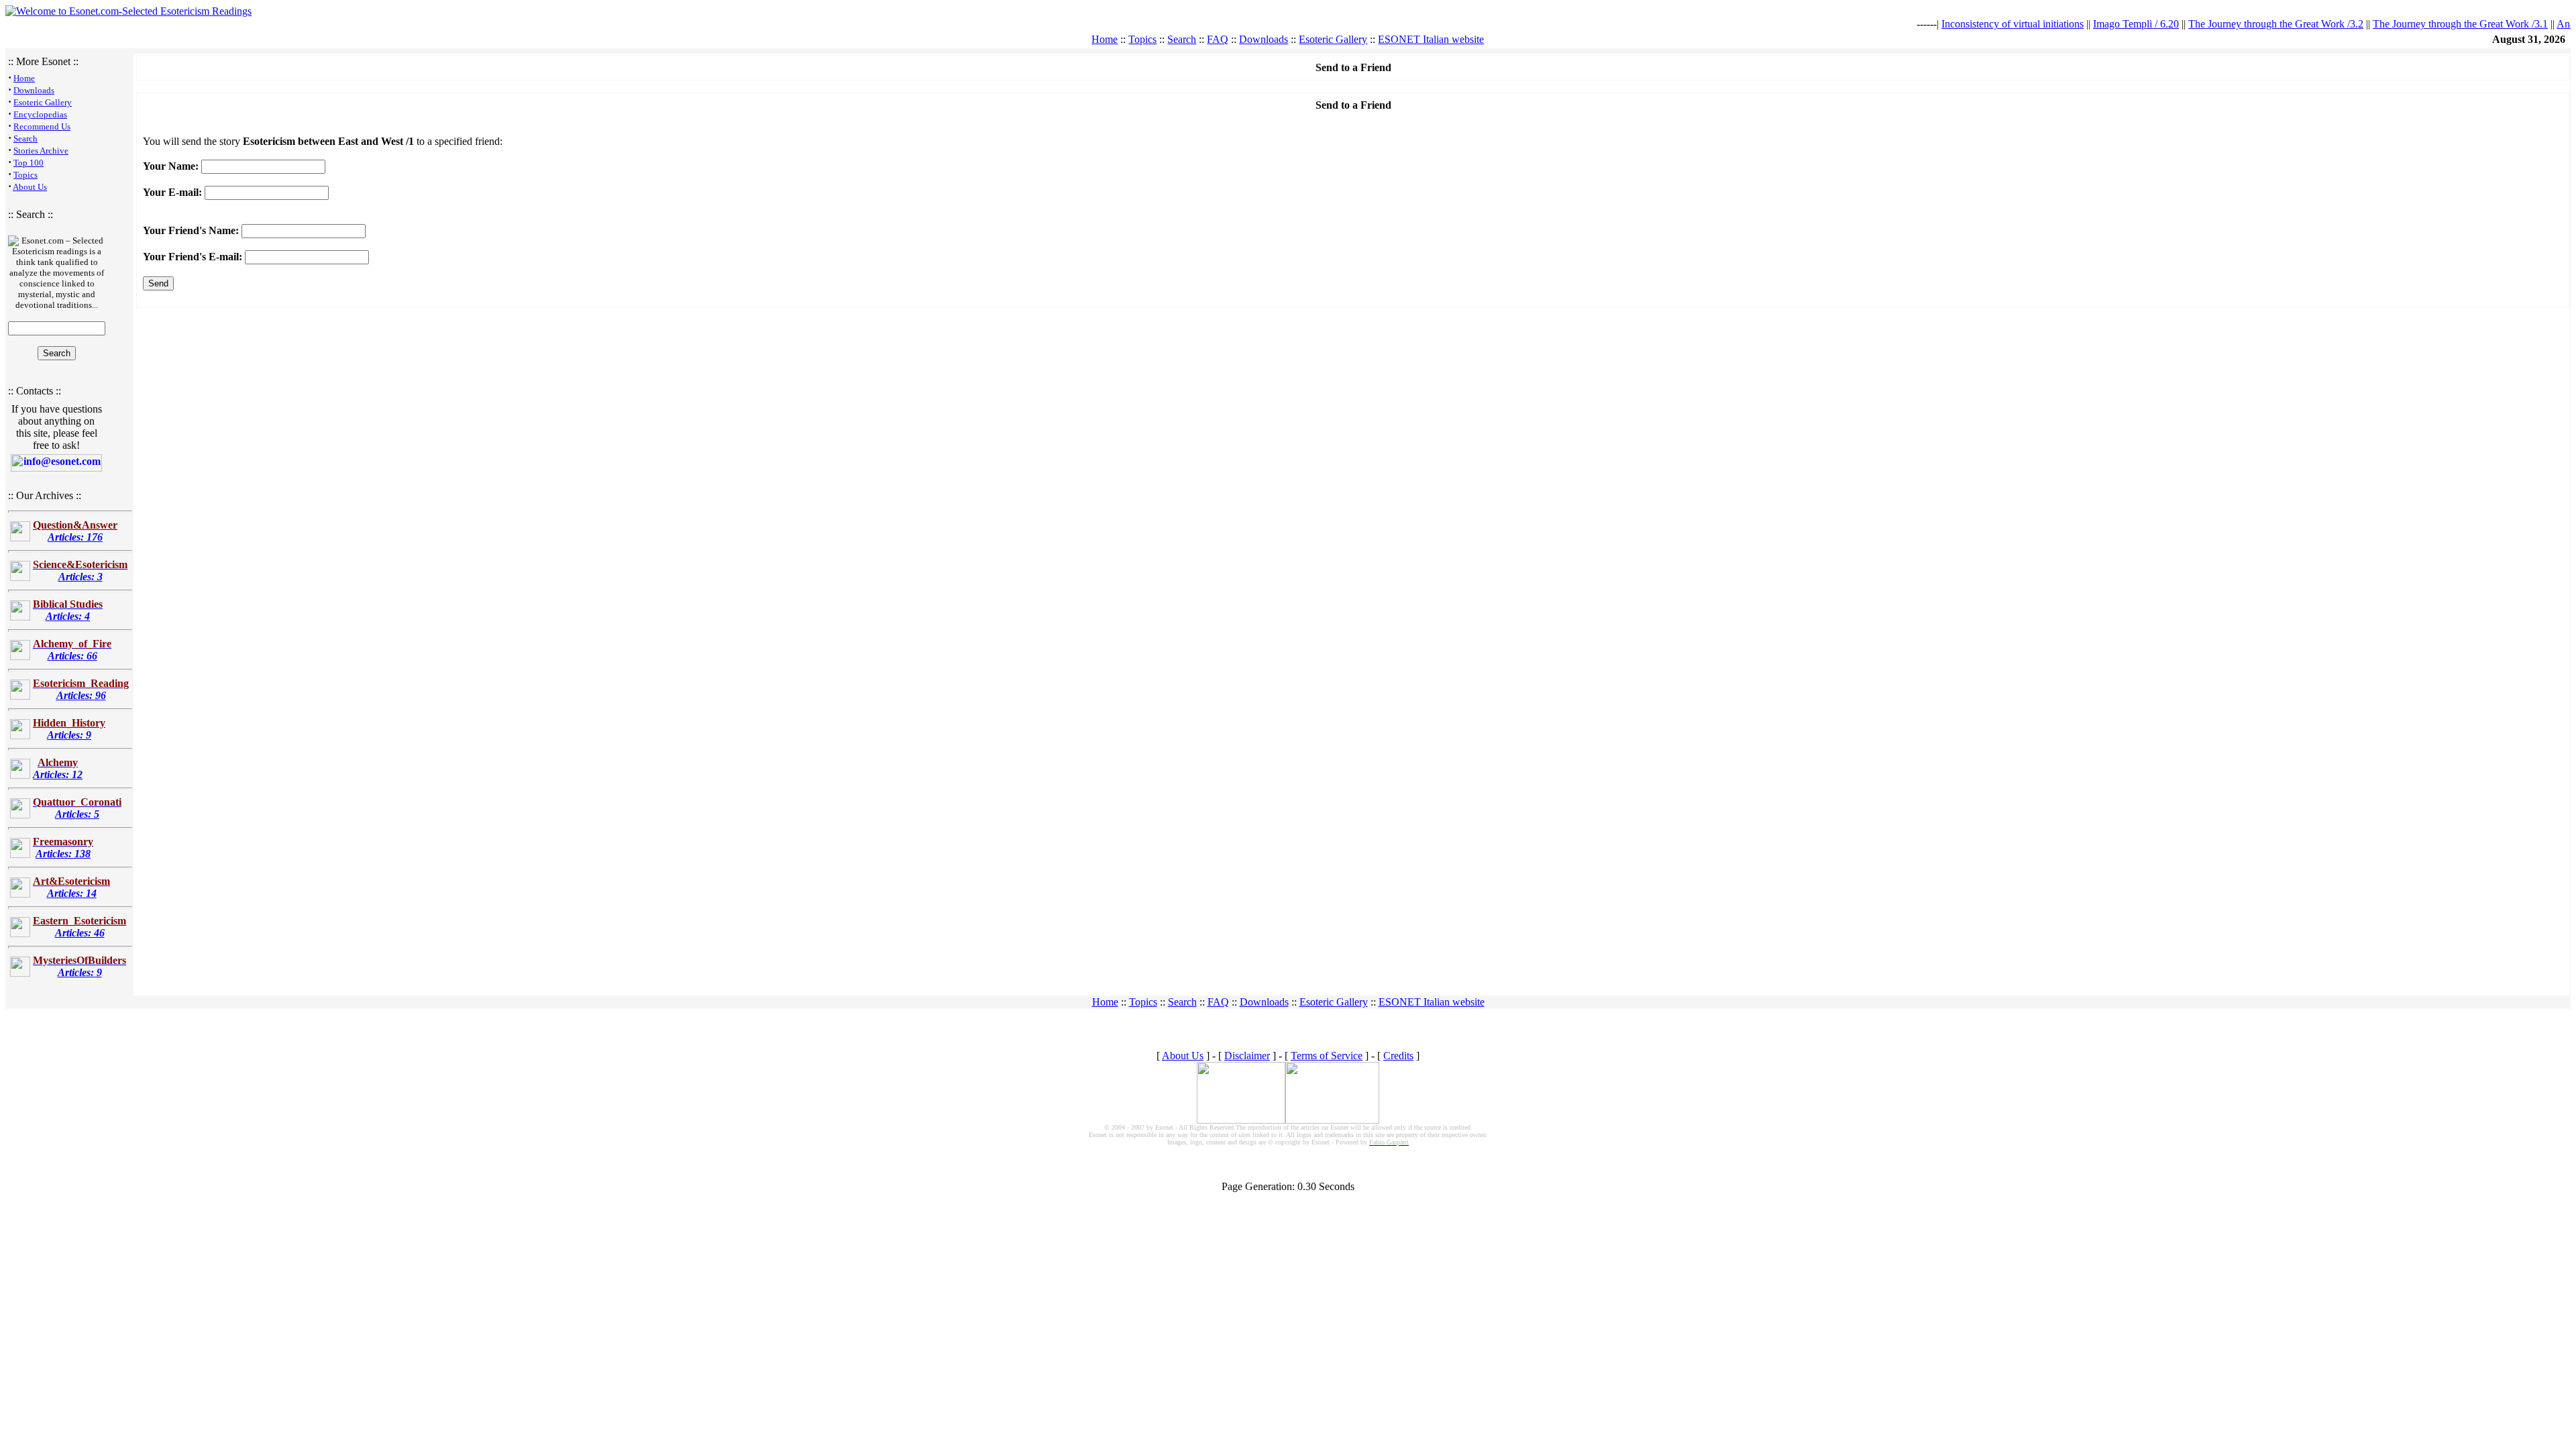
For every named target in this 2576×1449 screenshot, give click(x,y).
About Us (30, 187)
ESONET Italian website (1431, 39)
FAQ (1218, 39)
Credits (1398, 1056)
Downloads (1264, 39)
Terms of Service (1327, 1056)
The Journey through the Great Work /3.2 (2245, 24)
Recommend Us (42, 126)
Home (1105, 39)
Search (1182, 39)
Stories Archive (41, 151)
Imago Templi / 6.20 (2105, 24)
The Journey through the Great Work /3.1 (2429, 24)
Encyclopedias (40, 114)
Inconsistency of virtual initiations (1982, 24)
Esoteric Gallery (1333, 39)
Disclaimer (1247, 1056)
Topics (1142, 39)
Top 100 (29, 163)
